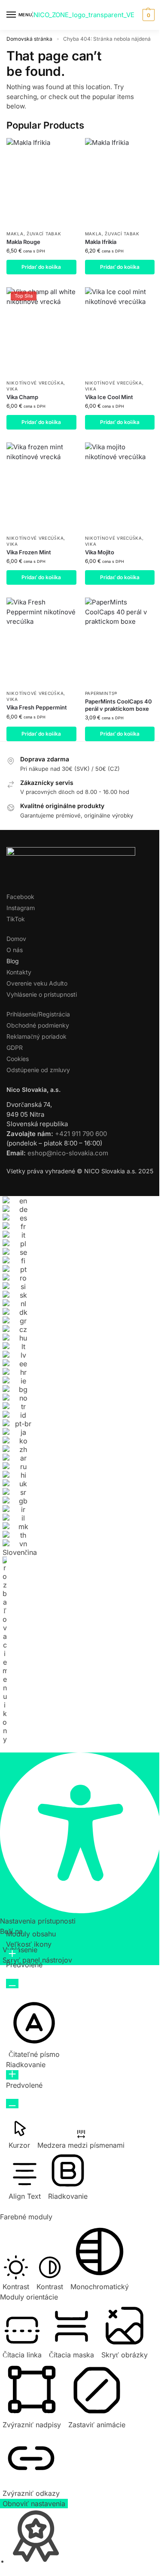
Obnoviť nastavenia (34, 2504)
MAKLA (15, 234)
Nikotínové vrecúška (35, 383)
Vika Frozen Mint (29, 552)
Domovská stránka (29, 39)
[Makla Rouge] (41, 182)
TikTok (16, 919)
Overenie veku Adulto (37, 983)
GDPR (15, 1048)
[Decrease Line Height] (12, 2104)
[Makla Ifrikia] (120, 182)
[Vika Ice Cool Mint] (120, 331)
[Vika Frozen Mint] (41, 486)
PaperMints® (102, 693)
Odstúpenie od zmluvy (38, 1070)
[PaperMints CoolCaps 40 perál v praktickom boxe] (120, 641)
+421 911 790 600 (81, 1134)
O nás (15, 950)
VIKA (12, 389)
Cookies (18, 1059)
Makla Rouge (23, 242)
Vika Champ (22, 397)
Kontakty (19, 972)
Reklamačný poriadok (36, 1036)
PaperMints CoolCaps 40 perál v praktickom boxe (118, 705)
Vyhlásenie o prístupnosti (42, 994)
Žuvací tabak (44, 234)
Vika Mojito (100, 552)
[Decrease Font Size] (12, 1984)
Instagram (21, 908)
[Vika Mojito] (120, 486)
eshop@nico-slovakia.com (68, 1153)
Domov (16, 939)
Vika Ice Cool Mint (109, 397)
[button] (147, 15)
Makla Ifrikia (101, 242)
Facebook (20, 897)
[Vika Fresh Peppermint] (41, 641)
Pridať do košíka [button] (41, 267)
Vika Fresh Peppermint (37, 707)
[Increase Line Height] (12, 2075)
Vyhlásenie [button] (20, 1950)
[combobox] (20, 1474)
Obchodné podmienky (38, 1025)
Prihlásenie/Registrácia (38, 1014)
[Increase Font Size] (12, 1954)
